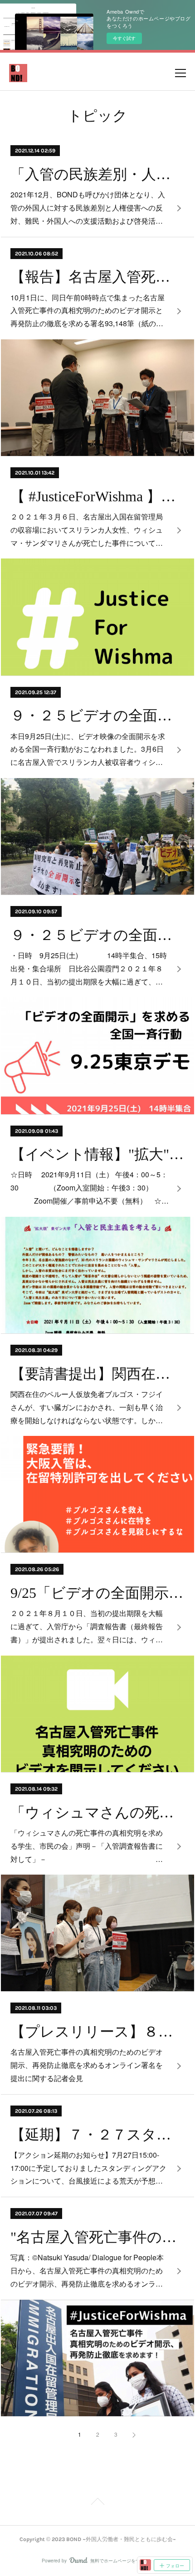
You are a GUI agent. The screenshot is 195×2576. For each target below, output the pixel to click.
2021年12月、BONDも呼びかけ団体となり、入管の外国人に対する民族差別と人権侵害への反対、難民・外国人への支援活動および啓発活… (88, 208)
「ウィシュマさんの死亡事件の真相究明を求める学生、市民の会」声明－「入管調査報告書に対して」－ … (87, 1846)
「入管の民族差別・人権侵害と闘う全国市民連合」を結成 (97, 174)
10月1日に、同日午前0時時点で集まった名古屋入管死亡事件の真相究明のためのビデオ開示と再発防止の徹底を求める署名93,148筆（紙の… (88, 311)
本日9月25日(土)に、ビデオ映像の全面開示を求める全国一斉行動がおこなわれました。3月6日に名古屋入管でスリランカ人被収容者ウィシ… (88, 749)
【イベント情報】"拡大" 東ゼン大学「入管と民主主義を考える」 (97, 1154)
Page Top (97, 2503)
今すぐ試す (124, 38)
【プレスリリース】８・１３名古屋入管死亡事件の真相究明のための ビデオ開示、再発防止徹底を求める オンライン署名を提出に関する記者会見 (97, 2032)
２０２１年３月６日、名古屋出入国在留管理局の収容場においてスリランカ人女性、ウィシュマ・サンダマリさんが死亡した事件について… (87, 530)
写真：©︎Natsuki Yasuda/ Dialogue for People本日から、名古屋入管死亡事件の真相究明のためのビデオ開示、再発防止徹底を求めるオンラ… (87, 2270)
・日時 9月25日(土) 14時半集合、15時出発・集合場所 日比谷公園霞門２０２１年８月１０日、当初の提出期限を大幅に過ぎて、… (89, 968)
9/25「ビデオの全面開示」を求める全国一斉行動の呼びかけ (97, 1593)
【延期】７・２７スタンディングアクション (97, 2135)
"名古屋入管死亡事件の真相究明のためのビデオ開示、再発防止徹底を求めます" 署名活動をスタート (97, 2237)
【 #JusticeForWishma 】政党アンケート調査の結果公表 (97, 496)
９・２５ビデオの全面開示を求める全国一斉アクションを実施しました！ (97, 715)
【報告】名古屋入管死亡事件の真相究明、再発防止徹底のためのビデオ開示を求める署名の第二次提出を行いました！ (97, 277)
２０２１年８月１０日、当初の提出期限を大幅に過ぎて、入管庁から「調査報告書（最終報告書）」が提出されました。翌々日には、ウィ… (87, 1626)
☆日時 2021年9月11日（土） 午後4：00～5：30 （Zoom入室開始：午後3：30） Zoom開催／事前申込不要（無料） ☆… (90, 1188)
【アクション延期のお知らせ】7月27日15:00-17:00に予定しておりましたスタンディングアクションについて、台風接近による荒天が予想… (88, 2168)
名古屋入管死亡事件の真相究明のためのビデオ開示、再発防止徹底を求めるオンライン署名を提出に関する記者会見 (87, 2065)
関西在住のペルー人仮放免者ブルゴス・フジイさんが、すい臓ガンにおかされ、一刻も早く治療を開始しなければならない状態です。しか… (87, 1407)
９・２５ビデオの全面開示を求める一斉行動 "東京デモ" (97, 935)
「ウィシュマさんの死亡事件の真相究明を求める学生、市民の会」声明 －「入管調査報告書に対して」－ (97, 1812)
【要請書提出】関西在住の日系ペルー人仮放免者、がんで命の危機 (97, 1374)
